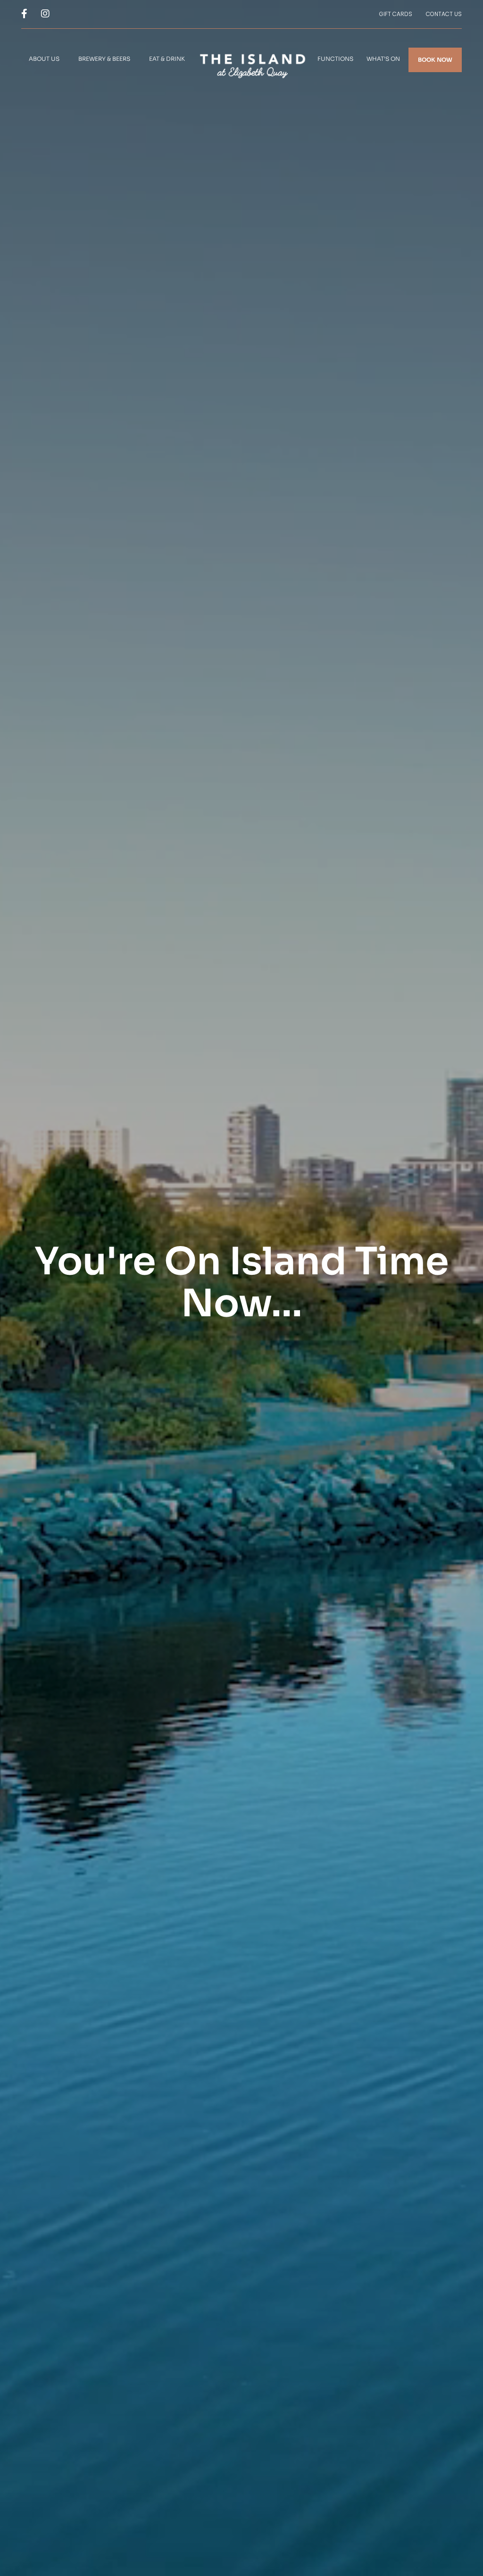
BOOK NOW (435, 60)
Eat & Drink (167, 59)
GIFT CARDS (396, 14)
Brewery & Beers (104, 59)
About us (44, 59)
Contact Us (444, 14)
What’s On (383, 59)
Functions (335, 59)
